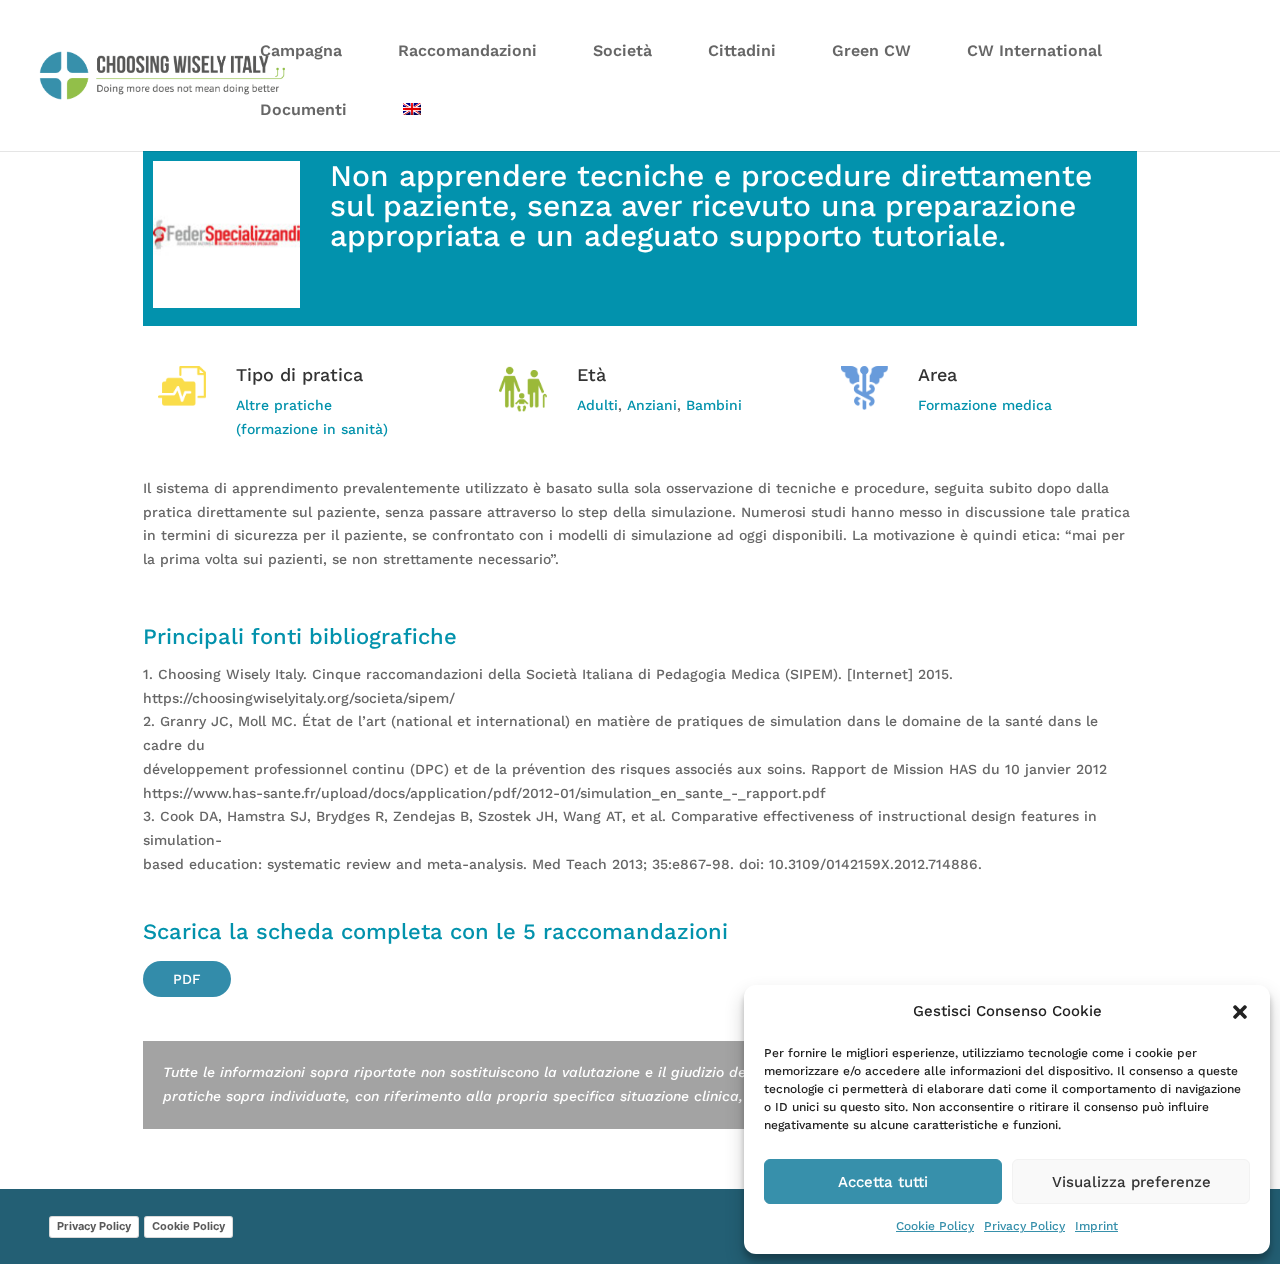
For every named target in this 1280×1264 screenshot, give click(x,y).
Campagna (301, 50)
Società (622, 50)
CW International (1034, 50)
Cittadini (742, 50)
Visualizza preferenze (1131, 1182)
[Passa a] (412, 121)
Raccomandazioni (467, 50)
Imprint (1096, 1226)
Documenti (303, 109)
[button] (1240, 1012)
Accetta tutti (883, 1182)
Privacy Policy (1024, 1226)
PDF (187, 979)
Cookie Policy (935, 1226)
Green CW (871, 50)
